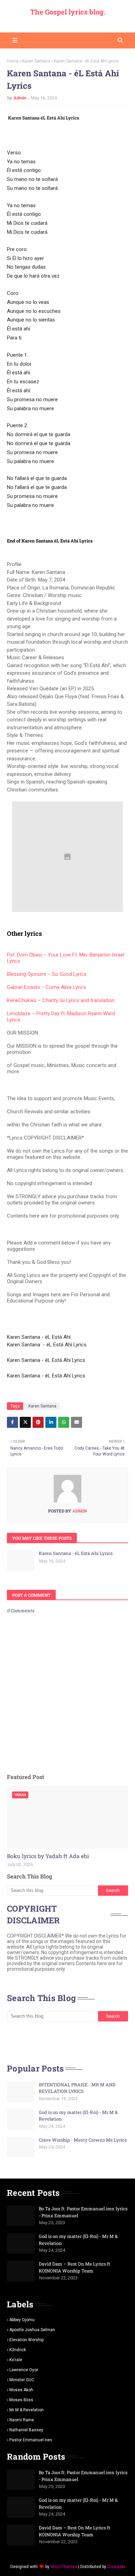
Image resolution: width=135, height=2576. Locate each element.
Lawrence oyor (24, 2370)
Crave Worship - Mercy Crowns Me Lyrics (83, 2140)
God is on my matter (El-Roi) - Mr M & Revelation (78, 2116)
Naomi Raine (22, 2420)
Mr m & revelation (26, 2410)
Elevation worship (26, 2340)
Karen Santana (36, 61)
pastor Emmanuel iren (31, 2440)
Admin (20, 98)
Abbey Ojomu (22, 2320)
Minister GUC (22, 2380)
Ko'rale (16, 2360)
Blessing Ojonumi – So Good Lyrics (47, 974)
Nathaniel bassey (26, 2430)
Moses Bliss (21, 2400)
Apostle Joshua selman (32, 2330)
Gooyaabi (116, 2567)
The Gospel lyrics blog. (68, 12)
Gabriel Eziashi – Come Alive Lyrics (47, 987)
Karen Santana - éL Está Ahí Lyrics (76, 1553)
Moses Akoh (21, 2390)
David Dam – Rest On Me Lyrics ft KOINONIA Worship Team (75, 2267)
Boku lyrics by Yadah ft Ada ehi (48, 1856)
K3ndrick (18, 2350)
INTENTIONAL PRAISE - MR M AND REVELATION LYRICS (77, 2088)
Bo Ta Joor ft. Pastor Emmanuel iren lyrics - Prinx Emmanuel (83, 2212)
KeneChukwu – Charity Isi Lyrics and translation (61, 1000)
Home (13, 61)
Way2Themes (64, 2567)
